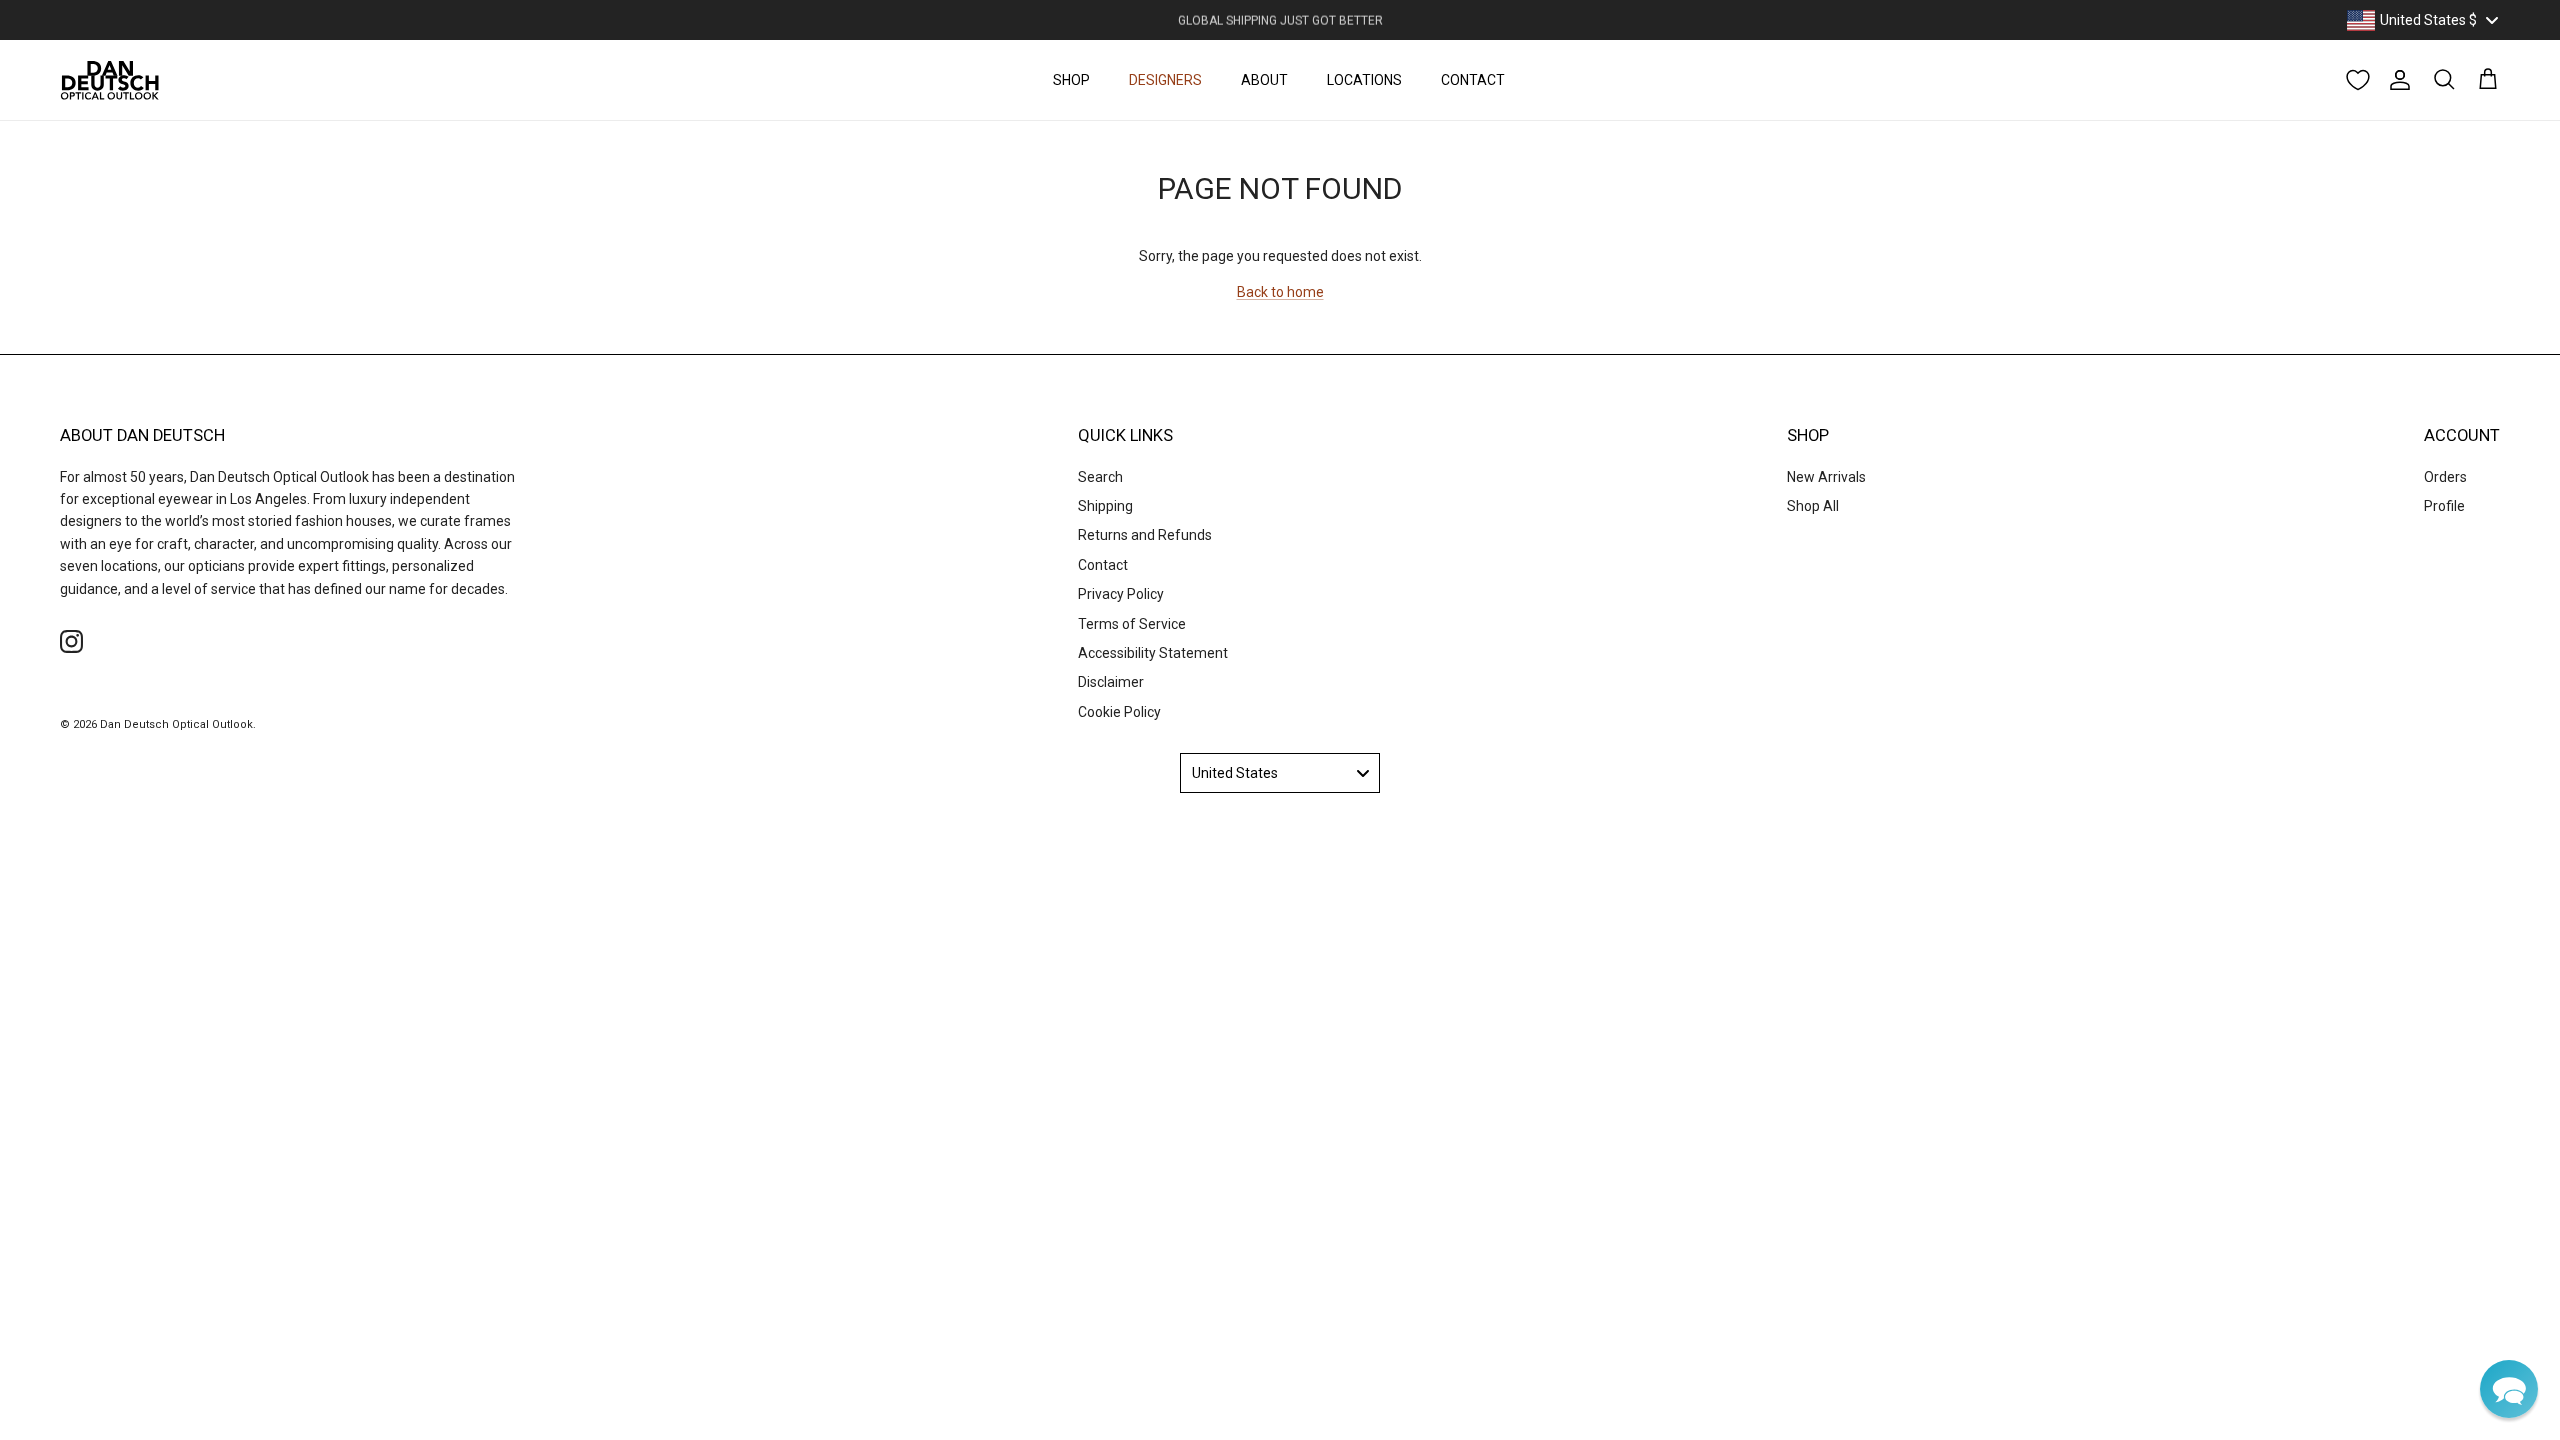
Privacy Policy (1121, 594)
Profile (2444, 506)
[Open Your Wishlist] (2358, 80)
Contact (1473, 80)
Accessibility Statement (1153, 653)
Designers (1165, 80)
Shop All (1813, 506)
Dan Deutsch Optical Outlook (176, 724)
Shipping (1105, 506)
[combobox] (2422, 20)
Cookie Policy (1119, 712)
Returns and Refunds (1145, 535)
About (1264, 80)
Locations (1364, 80)
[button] (2509, 1389)
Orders (2445, 477)
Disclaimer (1111, 682)
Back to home (1280, 292)
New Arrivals (1826, 477)
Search (1100, 477)
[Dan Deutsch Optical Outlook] (110, 80)
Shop (1071, 80)
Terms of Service (1132, 624)
